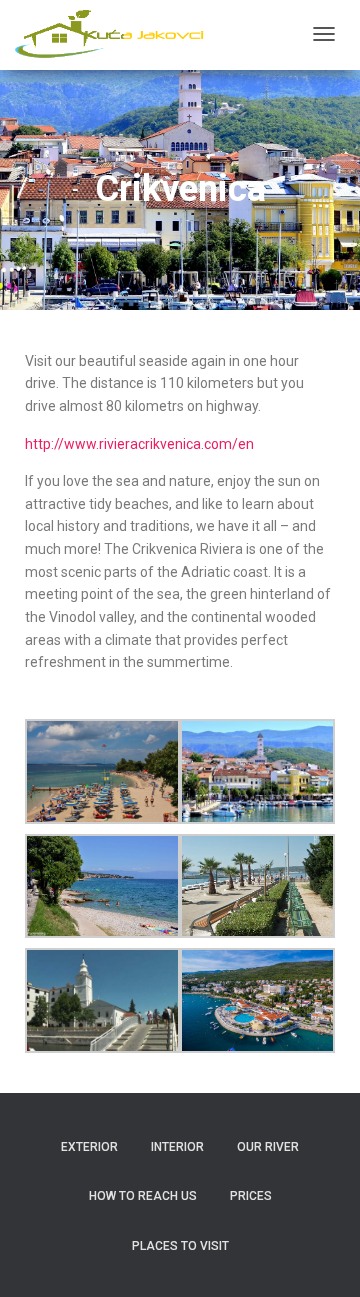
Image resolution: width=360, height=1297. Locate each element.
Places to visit (180, 1246)
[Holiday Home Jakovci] (114, 35)
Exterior (89, 1147)
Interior (177, 1147)
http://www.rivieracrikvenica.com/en (139, 444)
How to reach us (143, 1196)
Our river (268, 1147)
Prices (251, 1196)
